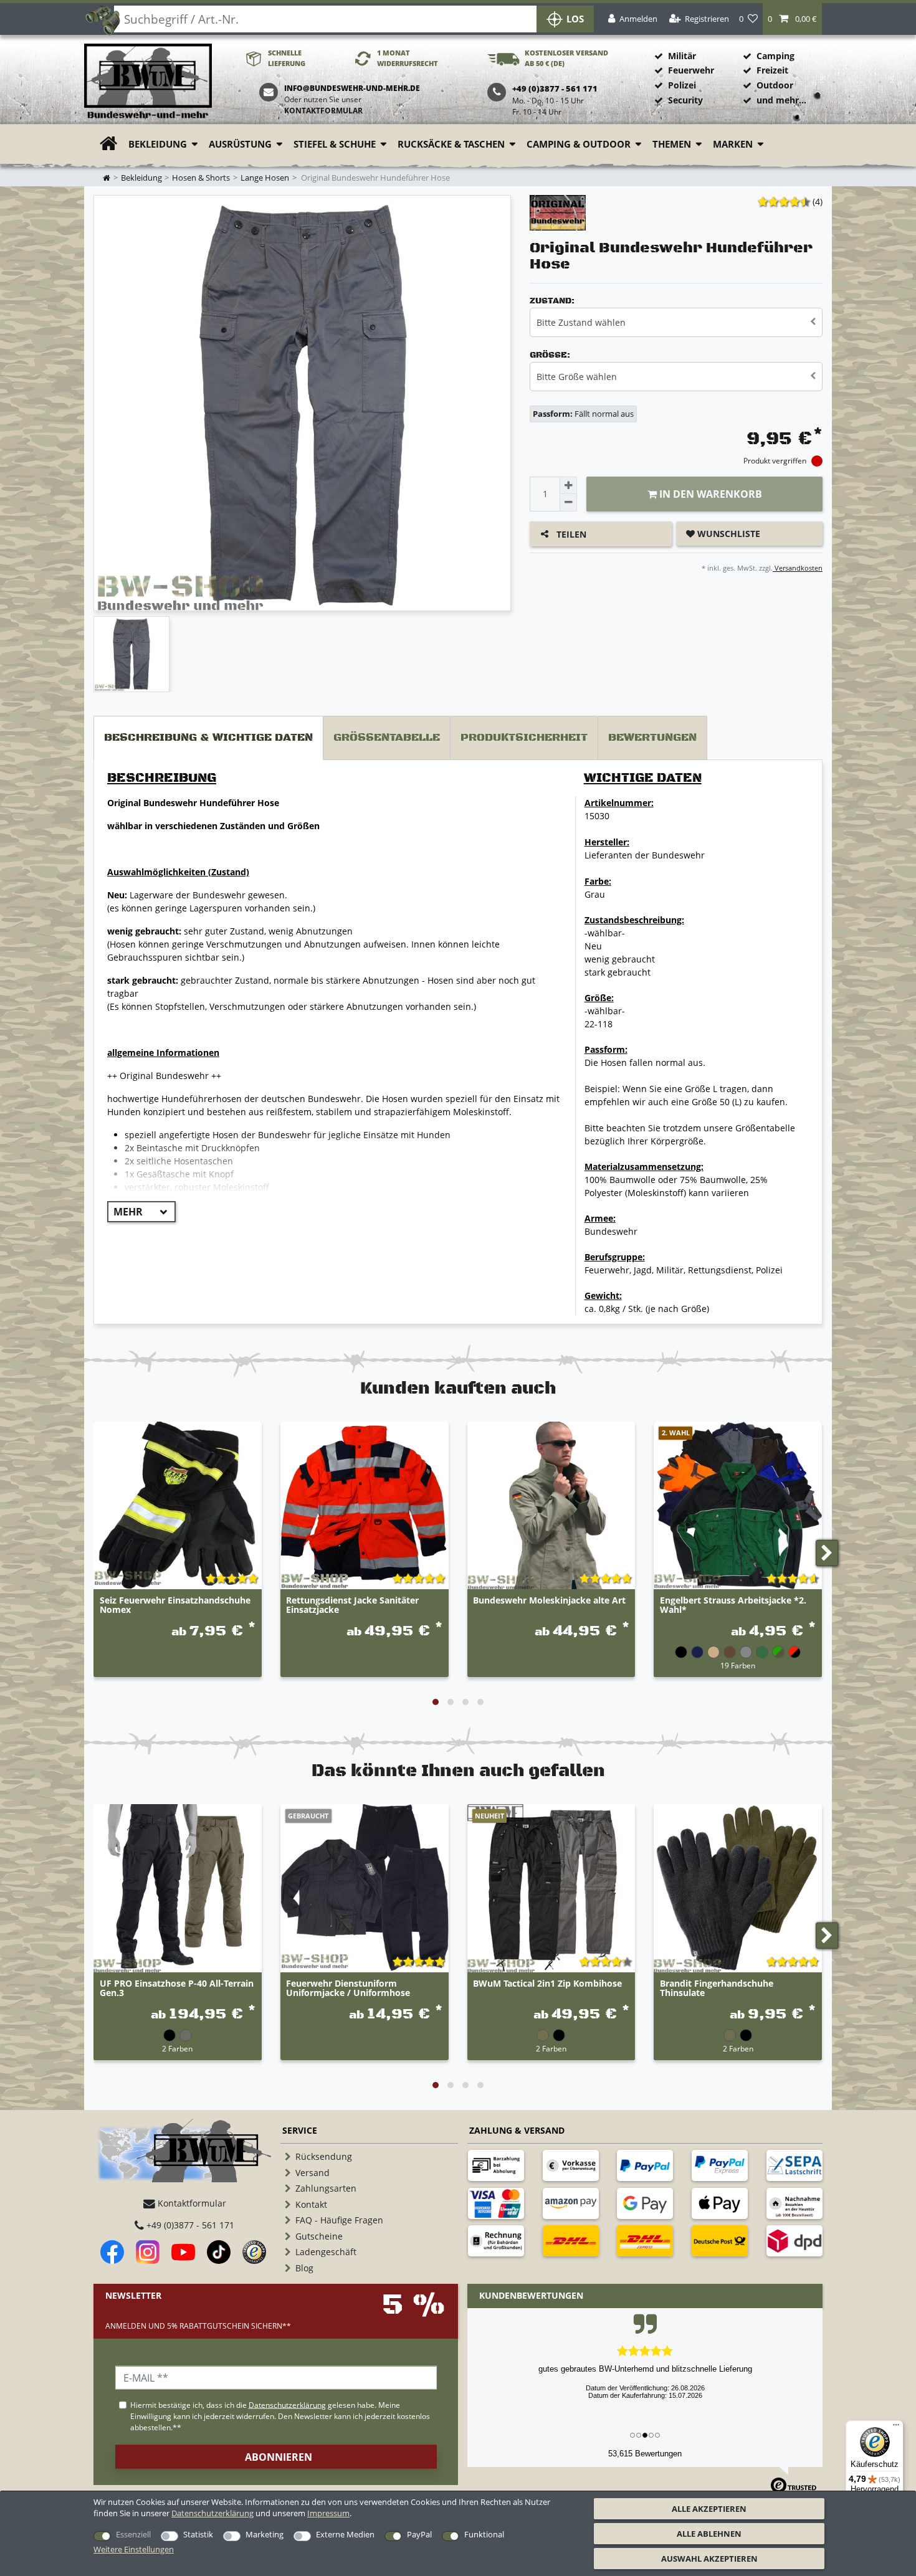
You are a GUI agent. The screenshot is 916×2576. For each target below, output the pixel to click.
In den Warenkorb (709, 494)
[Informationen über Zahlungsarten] (496, 2165)
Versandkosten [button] (798, 568)
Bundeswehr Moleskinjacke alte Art (549, 1601)
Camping (775, 56)
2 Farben (177, 2048)
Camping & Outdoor (579, 144)
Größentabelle (387, 738)
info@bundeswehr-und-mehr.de (352, 88)
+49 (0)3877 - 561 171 (189, 2225)
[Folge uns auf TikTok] (219, 2252)
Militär (682, 56)
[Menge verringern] (568, 503)
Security (685, 100)
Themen (672, 144)
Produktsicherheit (524, 738)
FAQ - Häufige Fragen (339, 2220)
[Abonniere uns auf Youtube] (183, 2252)
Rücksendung (324, 2156)
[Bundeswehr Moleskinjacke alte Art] (551, 1506)
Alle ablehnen (709, 2534)
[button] (792, 19)
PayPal (419, 2534)
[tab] (208, 738)
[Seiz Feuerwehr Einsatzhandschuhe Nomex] (178, 1506)
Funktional (484, 2534)
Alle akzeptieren (709, 2509)
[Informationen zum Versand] (571, 2241)
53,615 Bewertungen (645, 2454)
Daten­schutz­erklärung (212, 2513)
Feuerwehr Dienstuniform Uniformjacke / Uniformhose (348, 1989)
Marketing (265, 2534)
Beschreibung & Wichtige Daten (208, 738)
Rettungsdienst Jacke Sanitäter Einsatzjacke (352, 1605)
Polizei (682, 85)
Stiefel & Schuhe (335, 144)
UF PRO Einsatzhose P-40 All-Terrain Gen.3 (177, 1989)
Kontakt (311, 2204)
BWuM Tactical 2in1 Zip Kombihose (547, 1984)
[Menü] (896, 2428)
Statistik (198, 2534)
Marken (733, 144)
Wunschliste (728, 534)
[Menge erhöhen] (568, 485)
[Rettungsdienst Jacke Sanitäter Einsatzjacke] (365, 1506)
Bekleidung (158, 144)
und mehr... (781, 100)
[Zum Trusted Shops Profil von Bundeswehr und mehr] (254, 2252)
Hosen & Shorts (201, 178)
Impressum (328, 2513)
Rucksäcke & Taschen (451, 144)
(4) (818, 202)
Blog (304, 2268)
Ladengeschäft (326, 2252)
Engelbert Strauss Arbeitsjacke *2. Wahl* (733, 1605)
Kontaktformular (323, 111)
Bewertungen (652, 738)
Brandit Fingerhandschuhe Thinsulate (717, 1989)
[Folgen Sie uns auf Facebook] (112, 2252)
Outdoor (775, 85)
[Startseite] (148, 82)
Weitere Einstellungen (134, 2549)
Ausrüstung (240, 144)
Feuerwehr (691, 70)
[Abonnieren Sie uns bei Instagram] (148, 2252)
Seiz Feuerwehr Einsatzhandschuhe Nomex (175, 1605)
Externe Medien (345, 2534)
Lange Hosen (265, 178)
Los (575, 19)
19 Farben (738, 1665)
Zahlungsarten (326, 2188)
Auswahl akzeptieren (709, 2559)
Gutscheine (319, 2236)
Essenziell (133, 2534)
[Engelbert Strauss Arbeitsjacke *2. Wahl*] (738, 1506)
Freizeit (772, 70)
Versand (312, 2173)
